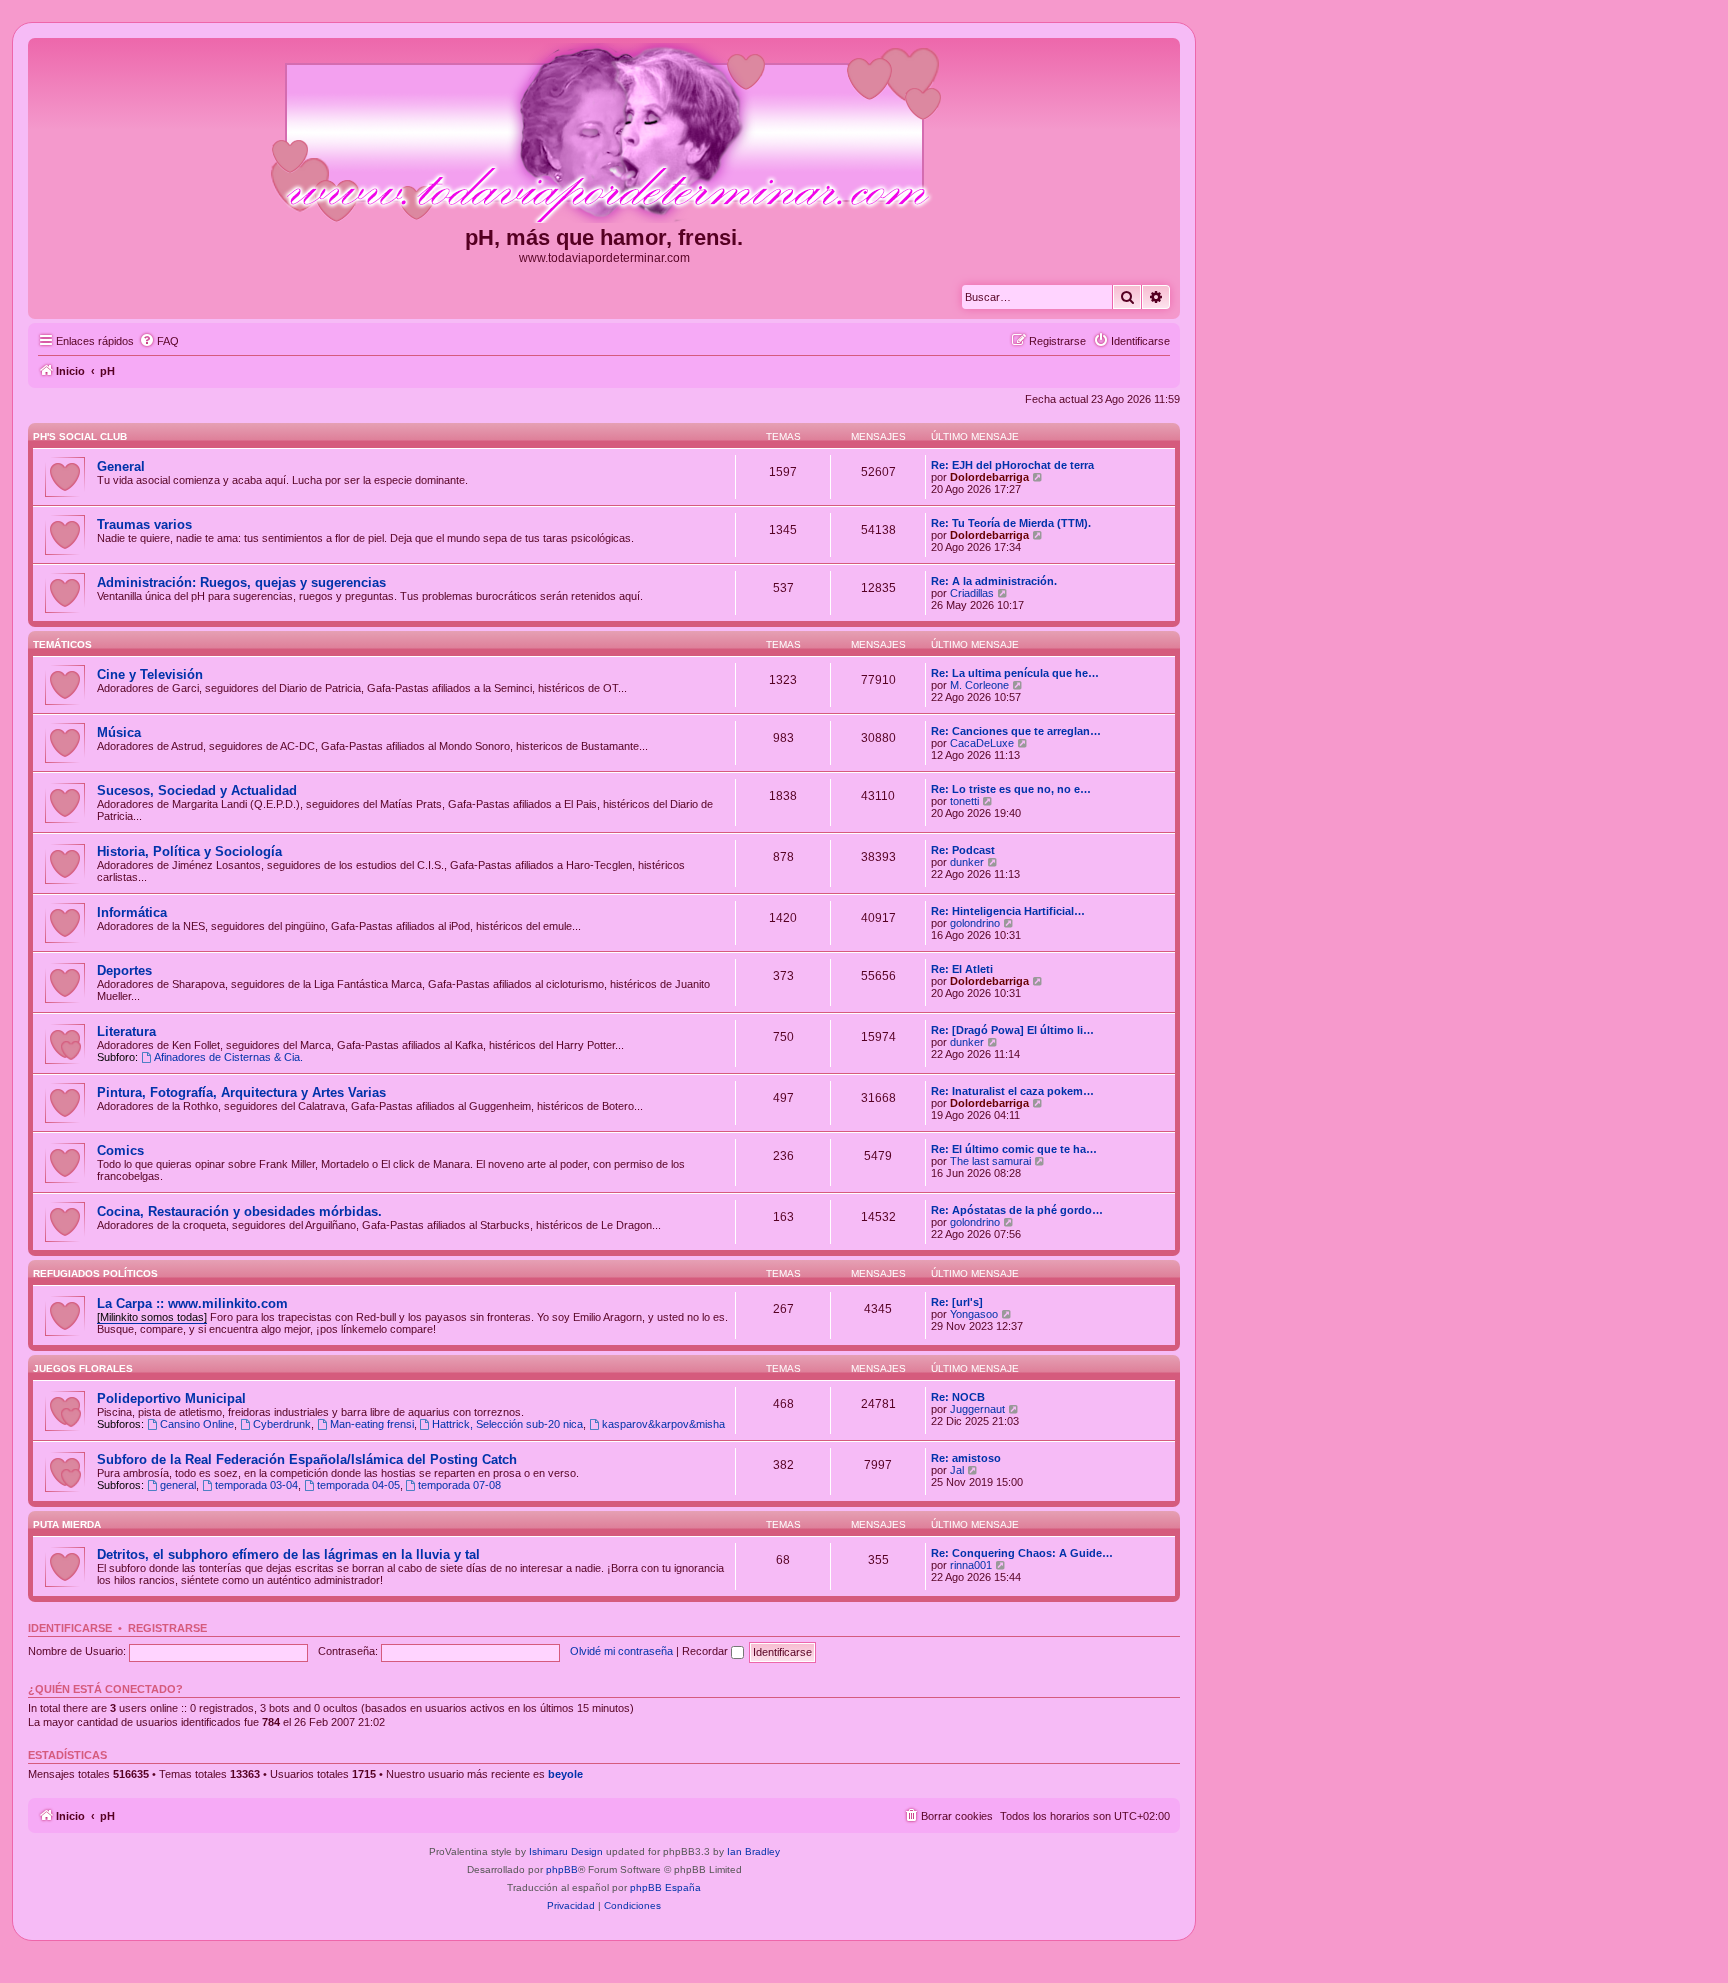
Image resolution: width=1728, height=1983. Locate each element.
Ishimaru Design (566, 1851)
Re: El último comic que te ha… (1014, 1149)
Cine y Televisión (150, 674)
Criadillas (972, 593)
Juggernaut (977, 1409)
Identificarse (70, 1628)
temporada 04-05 (358, 1485)
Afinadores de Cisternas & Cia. (228, 1057)
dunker (967, 862)
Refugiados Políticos (95, 1273)
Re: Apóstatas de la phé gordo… (1017, 1210)
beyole (565, 1774)
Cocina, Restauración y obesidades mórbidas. (239, 1211)
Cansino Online (197, 1424)
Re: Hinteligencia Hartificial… (1008, 911)
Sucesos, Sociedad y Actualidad (197, 790)
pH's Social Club (80, 436)
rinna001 (971, 1565)
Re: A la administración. (994, 581)
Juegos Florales (83, 1368)
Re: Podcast (963, 850)
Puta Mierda (67, 1524)
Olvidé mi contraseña (621, 1651)
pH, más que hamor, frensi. (604, 237)
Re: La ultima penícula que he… (1015, 673)
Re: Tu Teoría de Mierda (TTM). (1011, 523)
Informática (132, 912)
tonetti (964, 801)
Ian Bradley (753, 1851)
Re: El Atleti (962, 969)
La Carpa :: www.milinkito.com (192, 1303)
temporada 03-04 (256, 1485)
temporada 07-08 (459, 1485)
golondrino (975, 923)
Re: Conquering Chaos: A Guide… (1022, 1553)
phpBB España (665, 1887)
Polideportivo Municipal (171, 1398)
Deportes (124, 970)
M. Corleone (979, 685)
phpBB (562, 1869)
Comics (120, 1150)
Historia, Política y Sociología (189, 851)
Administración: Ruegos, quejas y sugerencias (241, 582)
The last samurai (990, 1161)
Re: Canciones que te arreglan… (1016, 731)
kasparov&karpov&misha (663, 1424)
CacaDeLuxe (982, 743)
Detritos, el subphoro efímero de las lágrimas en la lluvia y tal (288, 1554)
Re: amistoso (966, 1458)
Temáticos (62, 644)
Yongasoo (974, 1314)
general (178, 1485)
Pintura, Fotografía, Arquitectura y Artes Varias (241, 1092)
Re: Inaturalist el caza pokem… (1012, 1091)
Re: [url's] (957, 1302)
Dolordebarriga (989, 477)
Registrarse (167, 1628)
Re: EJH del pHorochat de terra (1012, 465)
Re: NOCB (958, 1397)
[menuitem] (159, 341)
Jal (957, 1470)
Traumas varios (144, 524)
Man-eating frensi (372, 1424)
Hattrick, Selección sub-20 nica (507, 1424)
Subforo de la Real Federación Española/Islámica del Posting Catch (307, 1459)
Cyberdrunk (282, 1424)
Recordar (706, 1651)
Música (119, 732)
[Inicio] (604, 134)
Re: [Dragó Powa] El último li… (1012, 1030)
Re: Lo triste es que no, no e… (1011, 789)
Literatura (126, 1031)
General (121, 466)
